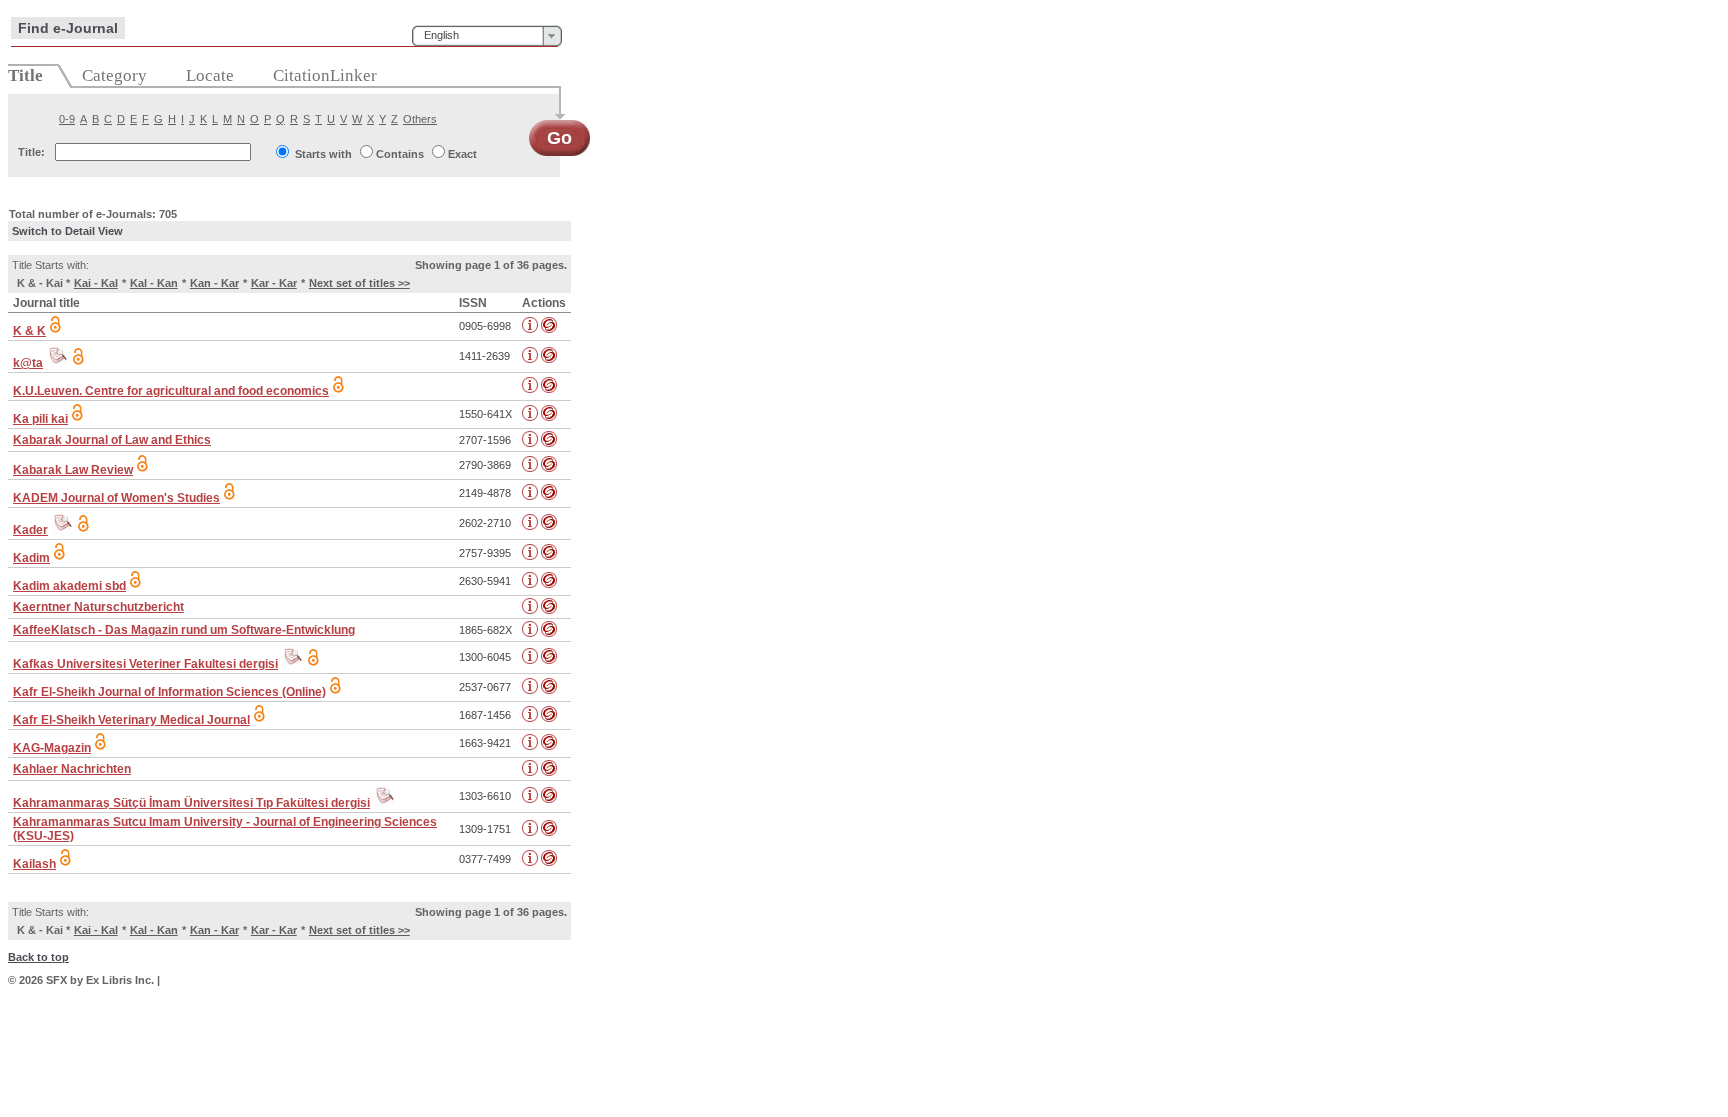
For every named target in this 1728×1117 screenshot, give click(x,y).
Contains (400, 154)
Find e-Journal (68, 28)
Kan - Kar (214, 283)
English (441, 35)
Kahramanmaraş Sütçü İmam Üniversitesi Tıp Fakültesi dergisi (191, 803)
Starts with (323, 154)
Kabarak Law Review (73, 470)
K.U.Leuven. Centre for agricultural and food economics (171, 391)
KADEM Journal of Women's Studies (116, 498)
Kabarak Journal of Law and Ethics (112, 440)
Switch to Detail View (67, 231)
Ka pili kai (40, 419)
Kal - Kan (154, 283)
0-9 (67, 119)
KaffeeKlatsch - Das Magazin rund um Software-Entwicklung (184, 630)
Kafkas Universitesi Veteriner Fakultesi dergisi (145, 664)
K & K (29, 331)
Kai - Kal (96, 283)
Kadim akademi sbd (69, 586)
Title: (31, 152)
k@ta (28, 363)
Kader (30, 530)
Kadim (31, 558)
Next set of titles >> (359, 283)
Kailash (34, 864)
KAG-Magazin (52, 748)
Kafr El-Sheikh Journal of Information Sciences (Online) (169, 692)
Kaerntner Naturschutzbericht (98, 607)
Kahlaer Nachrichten (72, 769)
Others (420, 119)
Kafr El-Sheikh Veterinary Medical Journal (131, 720)
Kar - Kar (274, 283)
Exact (462, 154)
